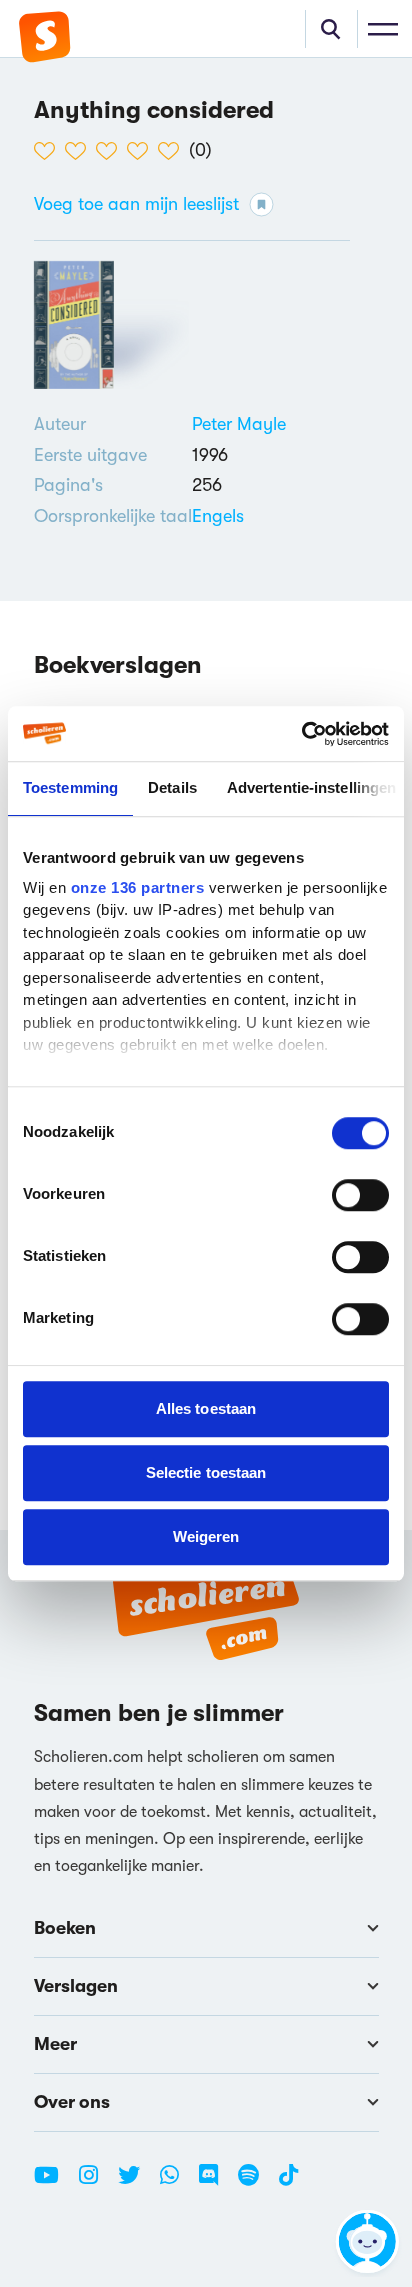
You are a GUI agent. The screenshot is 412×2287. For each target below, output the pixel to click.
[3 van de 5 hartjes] (111, 151)
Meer (55, 2044)
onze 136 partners (138, 887)
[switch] (360, 1195)
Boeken (65, 1928)
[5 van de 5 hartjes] (173, 151)
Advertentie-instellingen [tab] (311, 787)
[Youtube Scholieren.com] (54, 2183)
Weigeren (206, 1536)
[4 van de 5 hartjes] (142, 151)
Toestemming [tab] (70, 787)
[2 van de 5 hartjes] (80, 151)
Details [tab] (172, 787)
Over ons (72, 2102)
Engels (218, 516)
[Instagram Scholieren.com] (96, 2183)
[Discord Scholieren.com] (216, 2183)
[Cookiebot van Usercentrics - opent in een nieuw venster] (301, 734)
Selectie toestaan (206, 1472)
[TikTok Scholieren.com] (288, 2183)
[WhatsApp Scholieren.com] (177, 2183)
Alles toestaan (206, 1408)
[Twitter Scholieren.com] (136, 2183)
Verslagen (76, 1986)
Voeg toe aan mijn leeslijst (136, 204)
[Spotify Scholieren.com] (256, 2183)
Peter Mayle (239, 424)
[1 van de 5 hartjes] (49, 151)
